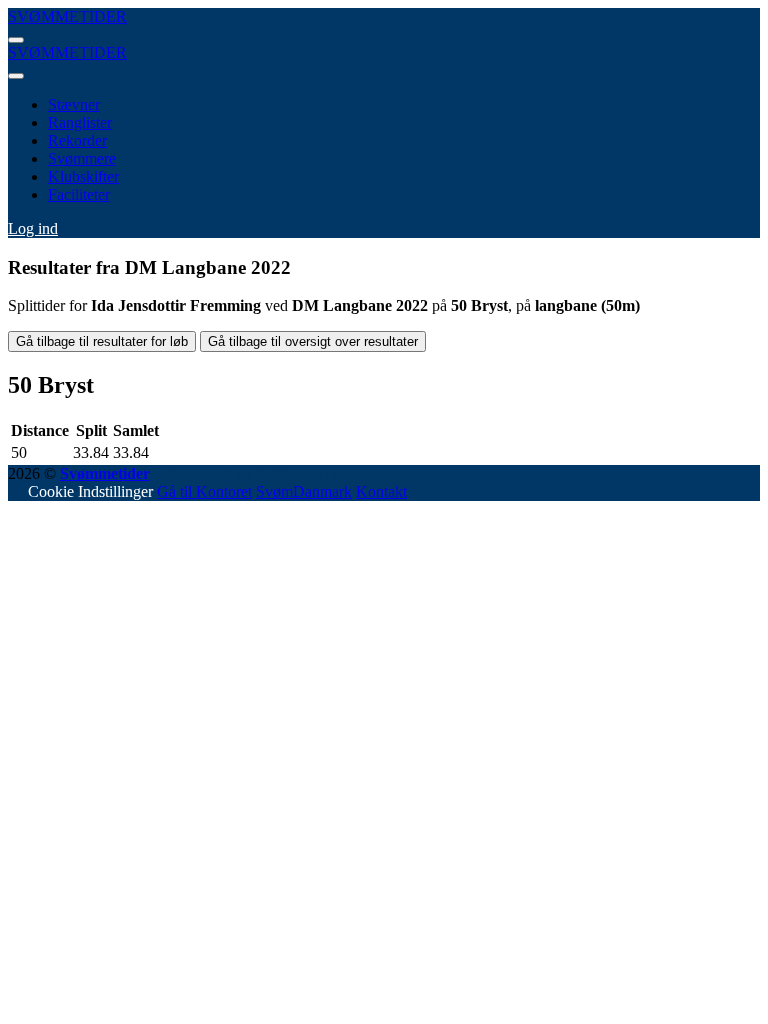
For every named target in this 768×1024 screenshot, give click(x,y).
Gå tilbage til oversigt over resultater (313, 341)
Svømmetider (105, 473)
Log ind (33, 228)
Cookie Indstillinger (90, 491)
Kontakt (381, 491)
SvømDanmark (304, 491)
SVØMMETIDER (67, 16)
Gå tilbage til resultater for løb (102, 341)
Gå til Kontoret (204, 491)
